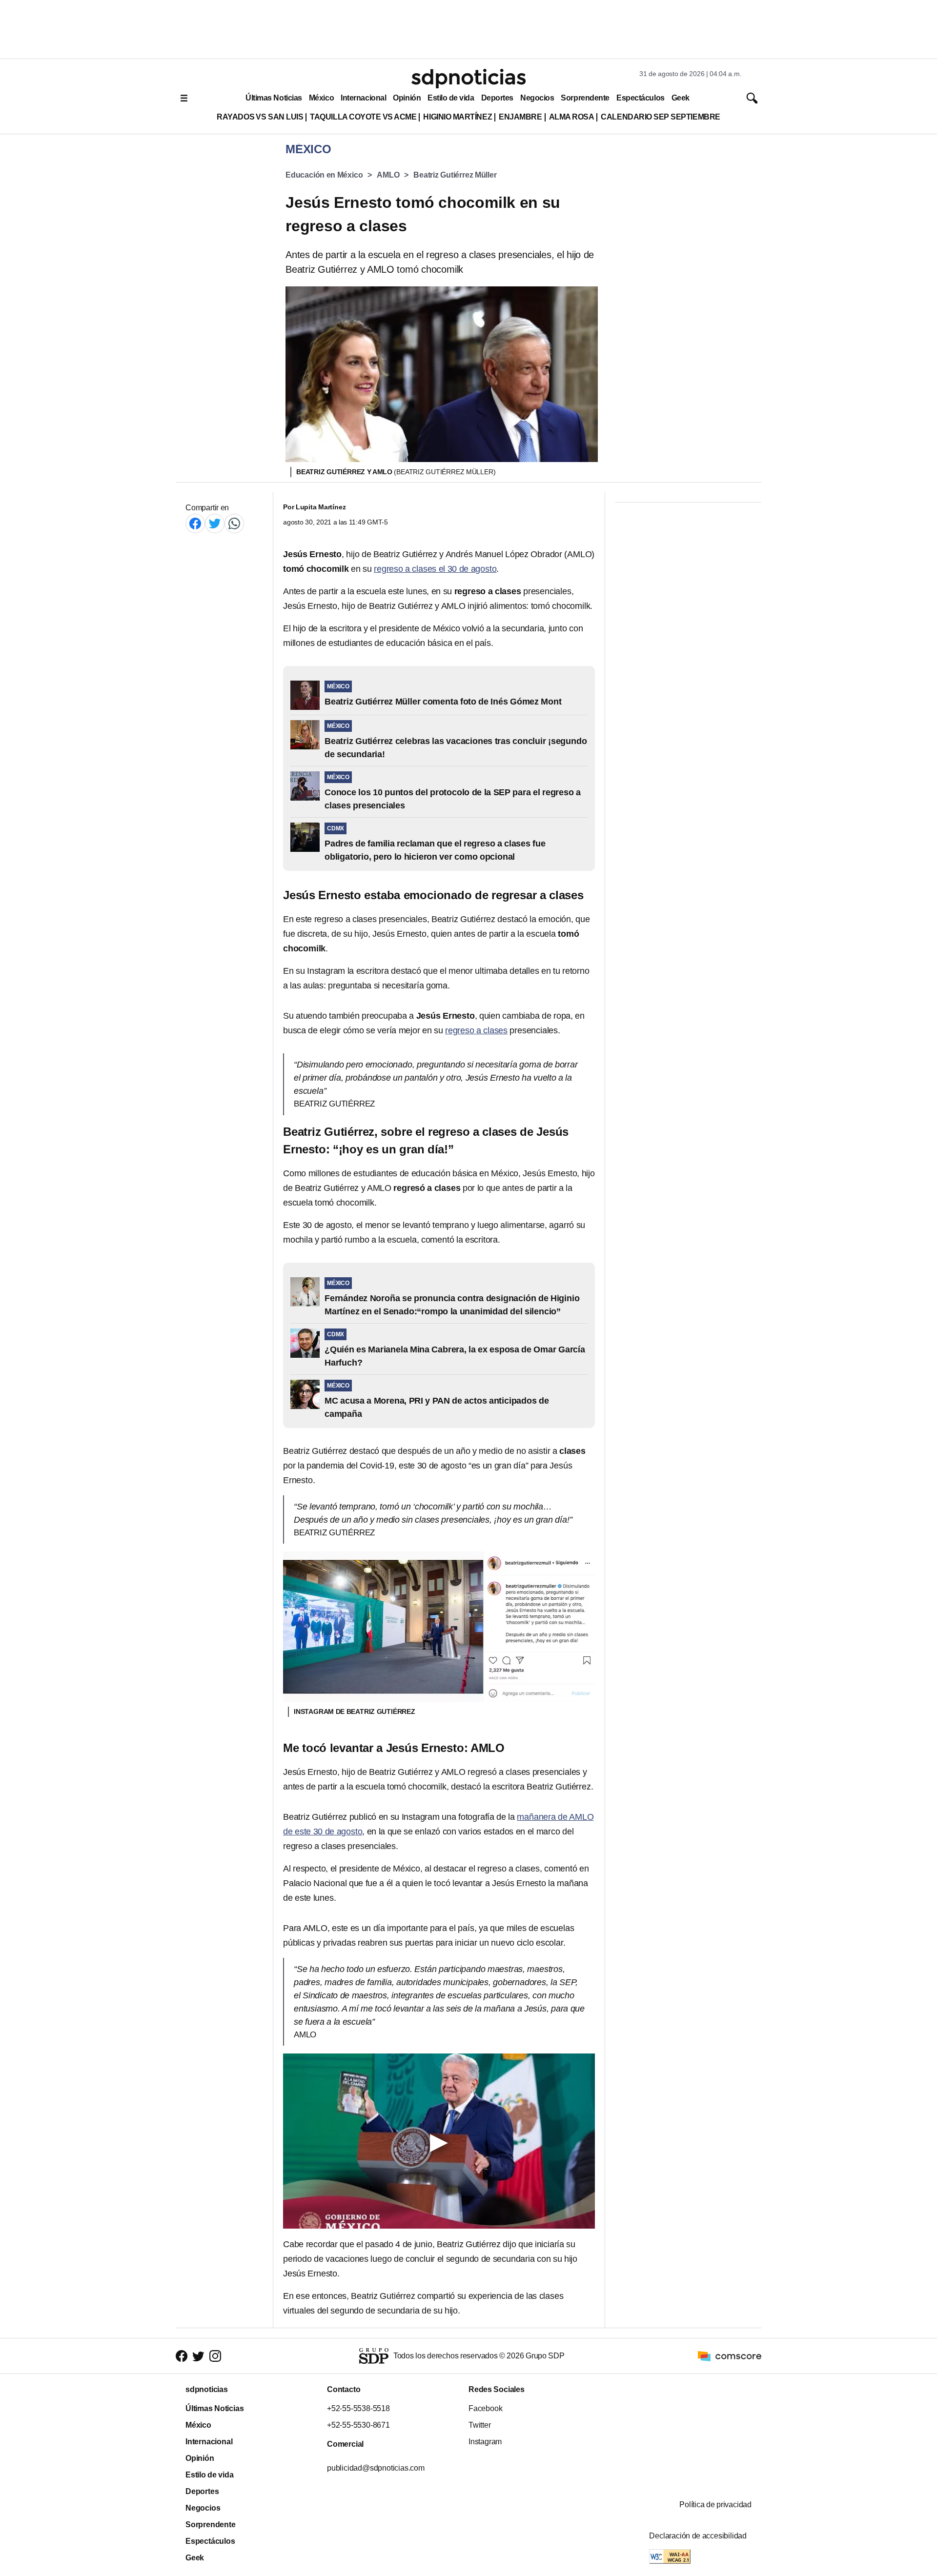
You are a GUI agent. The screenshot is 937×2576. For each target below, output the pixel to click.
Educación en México (324, 175)
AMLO (388, 175)
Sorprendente (585, 98)
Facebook (485, 2408)
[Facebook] (195, 523)
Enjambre (520, 117)
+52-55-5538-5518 (358, 2408)
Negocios (537, 98)
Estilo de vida (451, 98)
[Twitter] (215, 523)
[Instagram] (215, 2356)
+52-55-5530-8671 (358, 2425)
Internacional (363, 98)
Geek (681, 98)
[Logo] (468, 79)
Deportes (497, 98)
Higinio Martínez (458, 117)
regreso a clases (476, 1030)
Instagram (485, 2442)
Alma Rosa (572, 117)
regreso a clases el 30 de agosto (435, 569)
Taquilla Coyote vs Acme (363, 117)
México (321, 98)
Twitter (480, 2425)
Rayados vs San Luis (260, 117)
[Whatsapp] (234, 523)
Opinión (407, 98)
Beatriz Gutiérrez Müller (455, 175)
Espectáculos (641, 98)
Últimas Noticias (274, 98)
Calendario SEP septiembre (660, 117)
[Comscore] (730, 2355)
